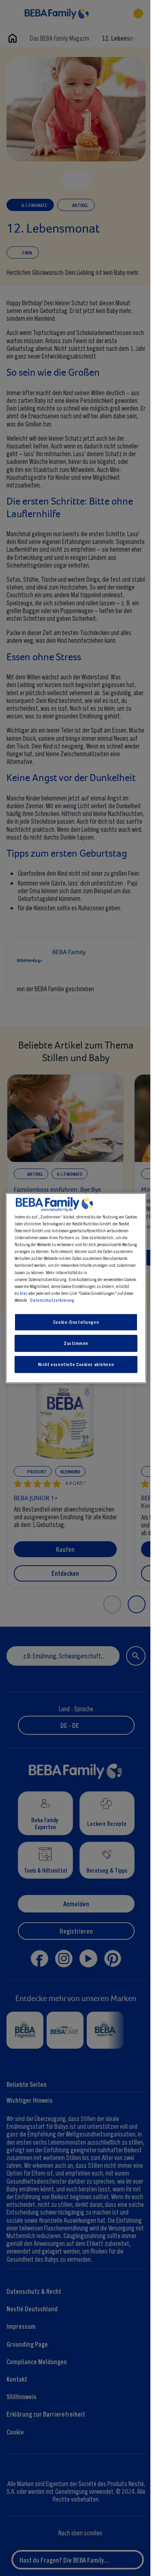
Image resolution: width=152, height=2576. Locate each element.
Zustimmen (74, 1343)
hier (22, 1293)
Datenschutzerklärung (50, 1300)
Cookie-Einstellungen (74, 1322)
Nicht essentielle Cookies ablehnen (74, 1364)
